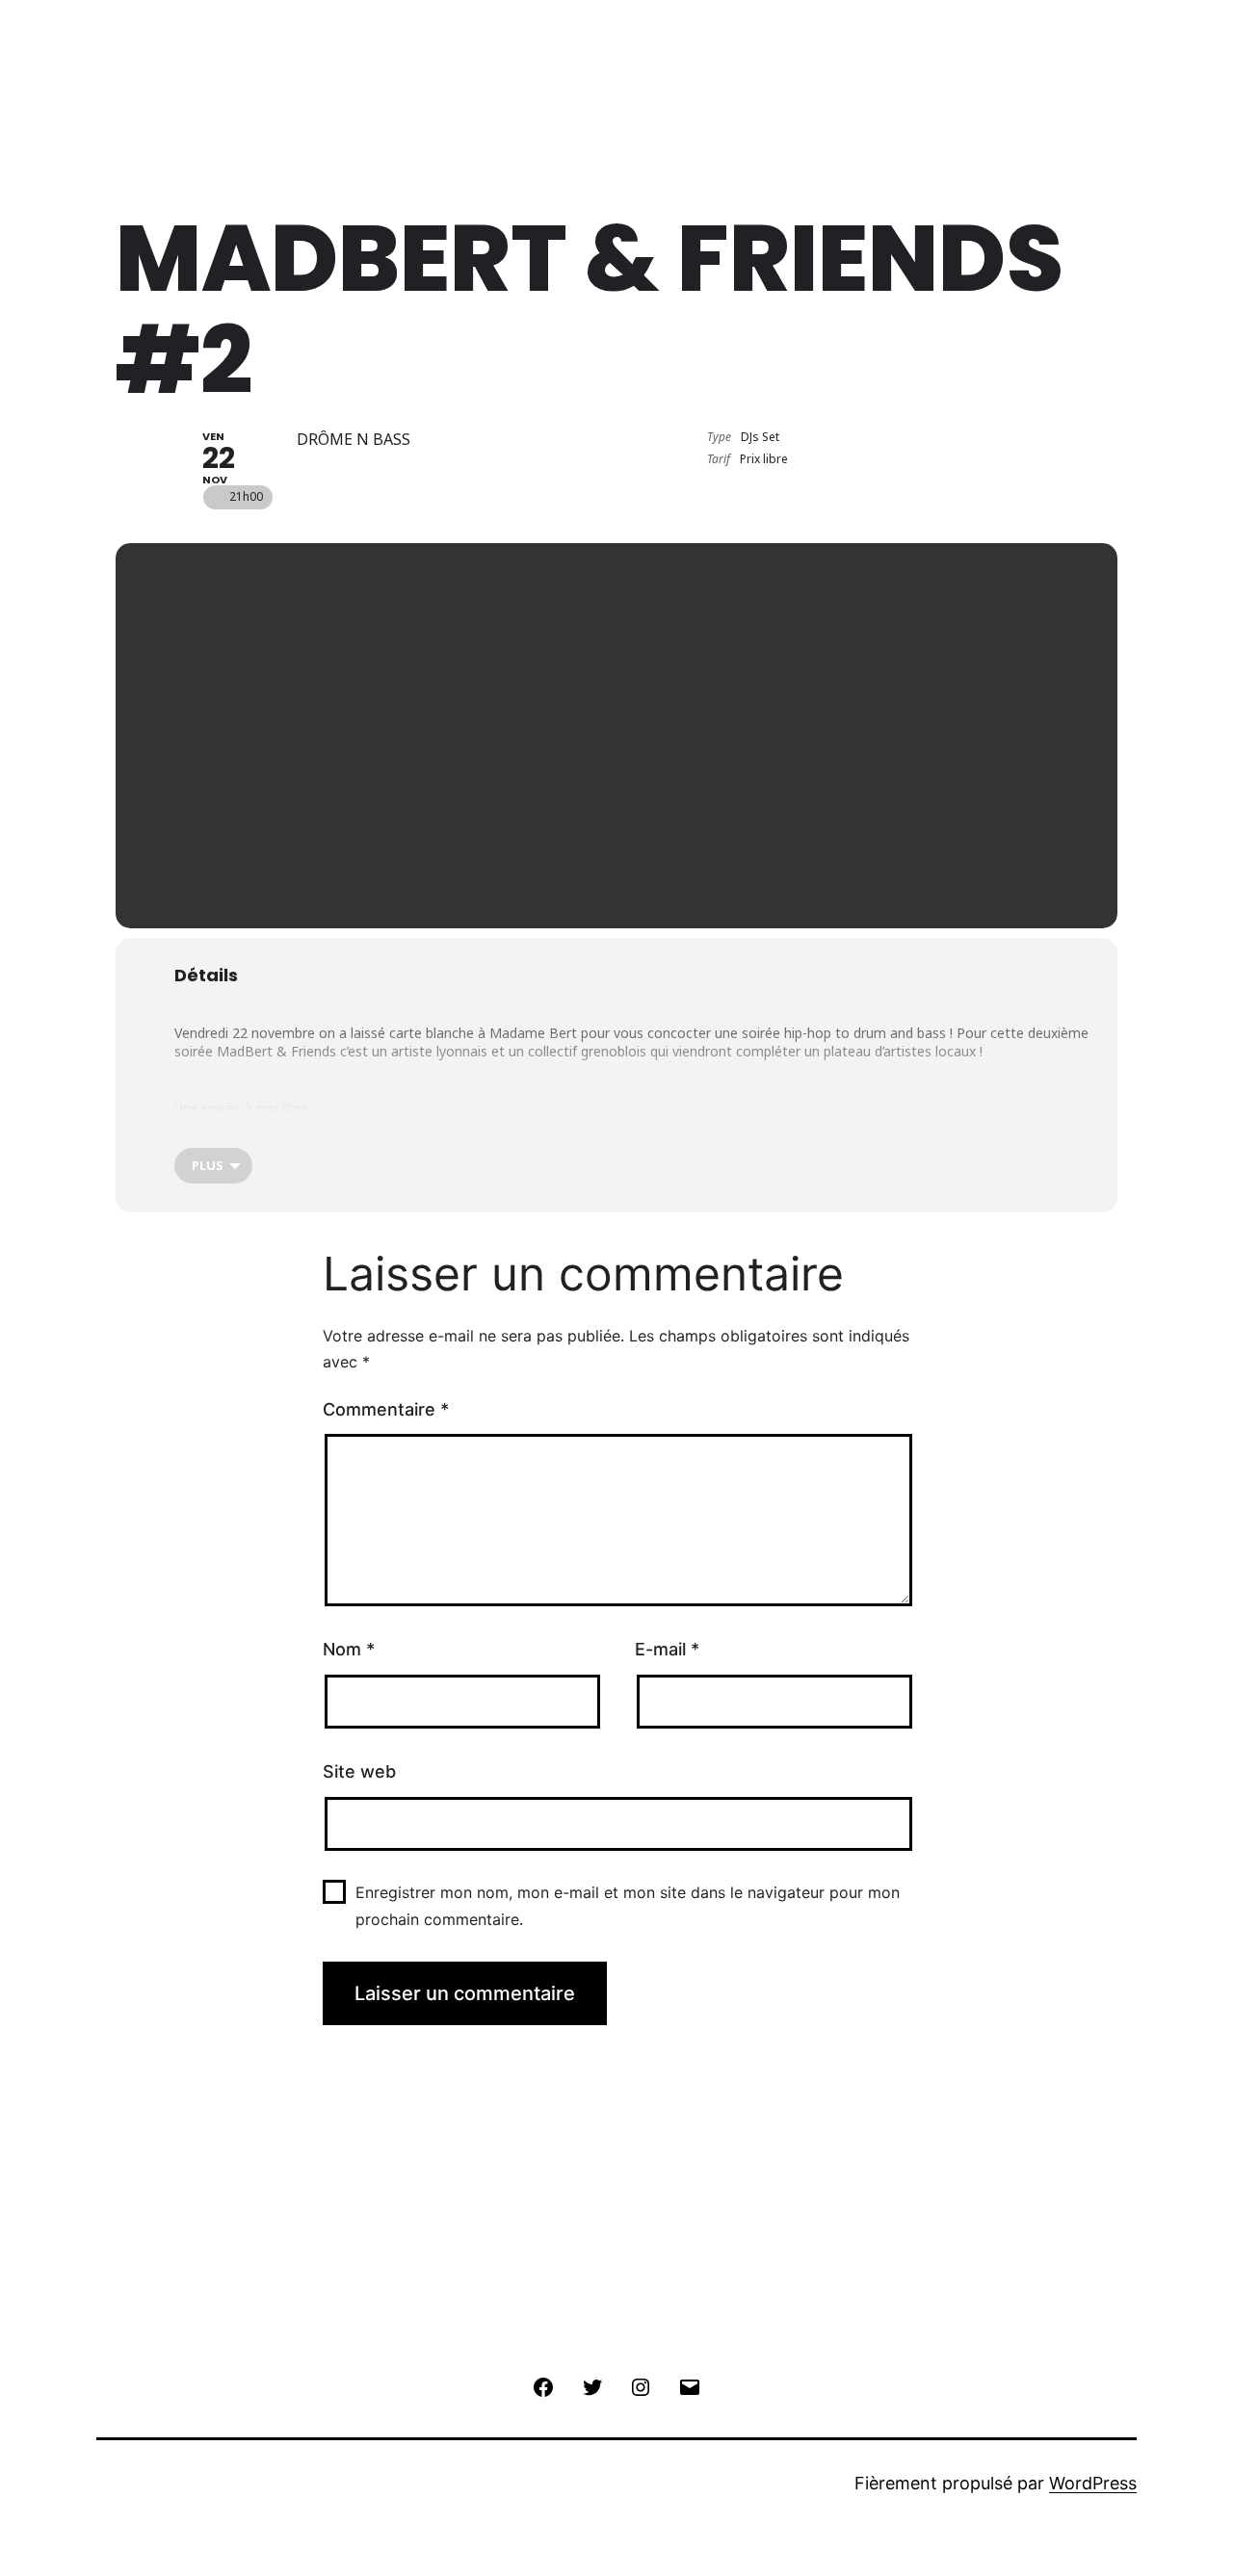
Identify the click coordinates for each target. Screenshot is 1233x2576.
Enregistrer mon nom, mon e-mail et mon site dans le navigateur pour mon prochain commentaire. (628, 1905)
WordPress (1093, 2483)
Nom (349, 1649)
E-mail (667, 1649)
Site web (359, 1771)
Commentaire (386, 1409)
